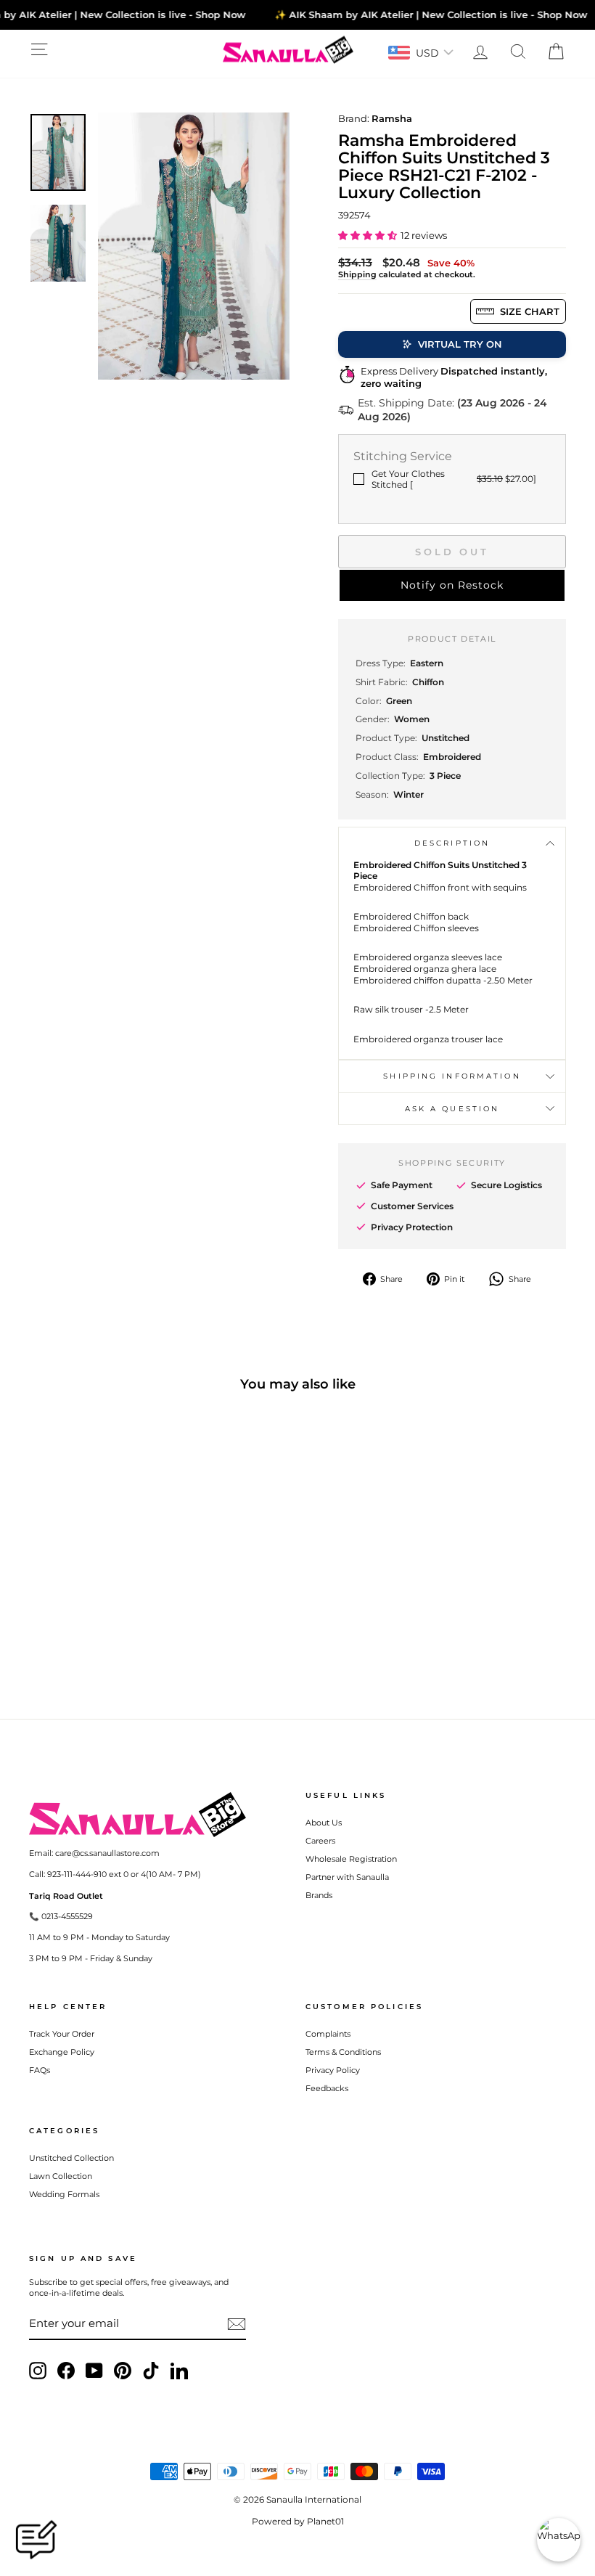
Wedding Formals (64, 2194)
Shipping (357, 274)
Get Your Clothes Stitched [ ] (454, 479)
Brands (319, 1895)
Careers (320, 1841)
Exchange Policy (62, 2052)
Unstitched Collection (71, 2158)
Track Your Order (62, 2034)
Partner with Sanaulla (347, 1877)
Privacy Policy (333, 2070)
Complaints (328, 2034)
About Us (324, 1823)
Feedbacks (327, 2088)
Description (452, 843)
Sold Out (452, 552)
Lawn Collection (61, 2176)
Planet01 (325, 2521)
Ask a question (452, 1109)
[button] (368, 235)
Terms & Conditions (343, 2052)
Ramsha (392, 118)
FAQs (40, 2070)
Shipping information (452, 1076)
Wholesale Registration (351, 1859)
